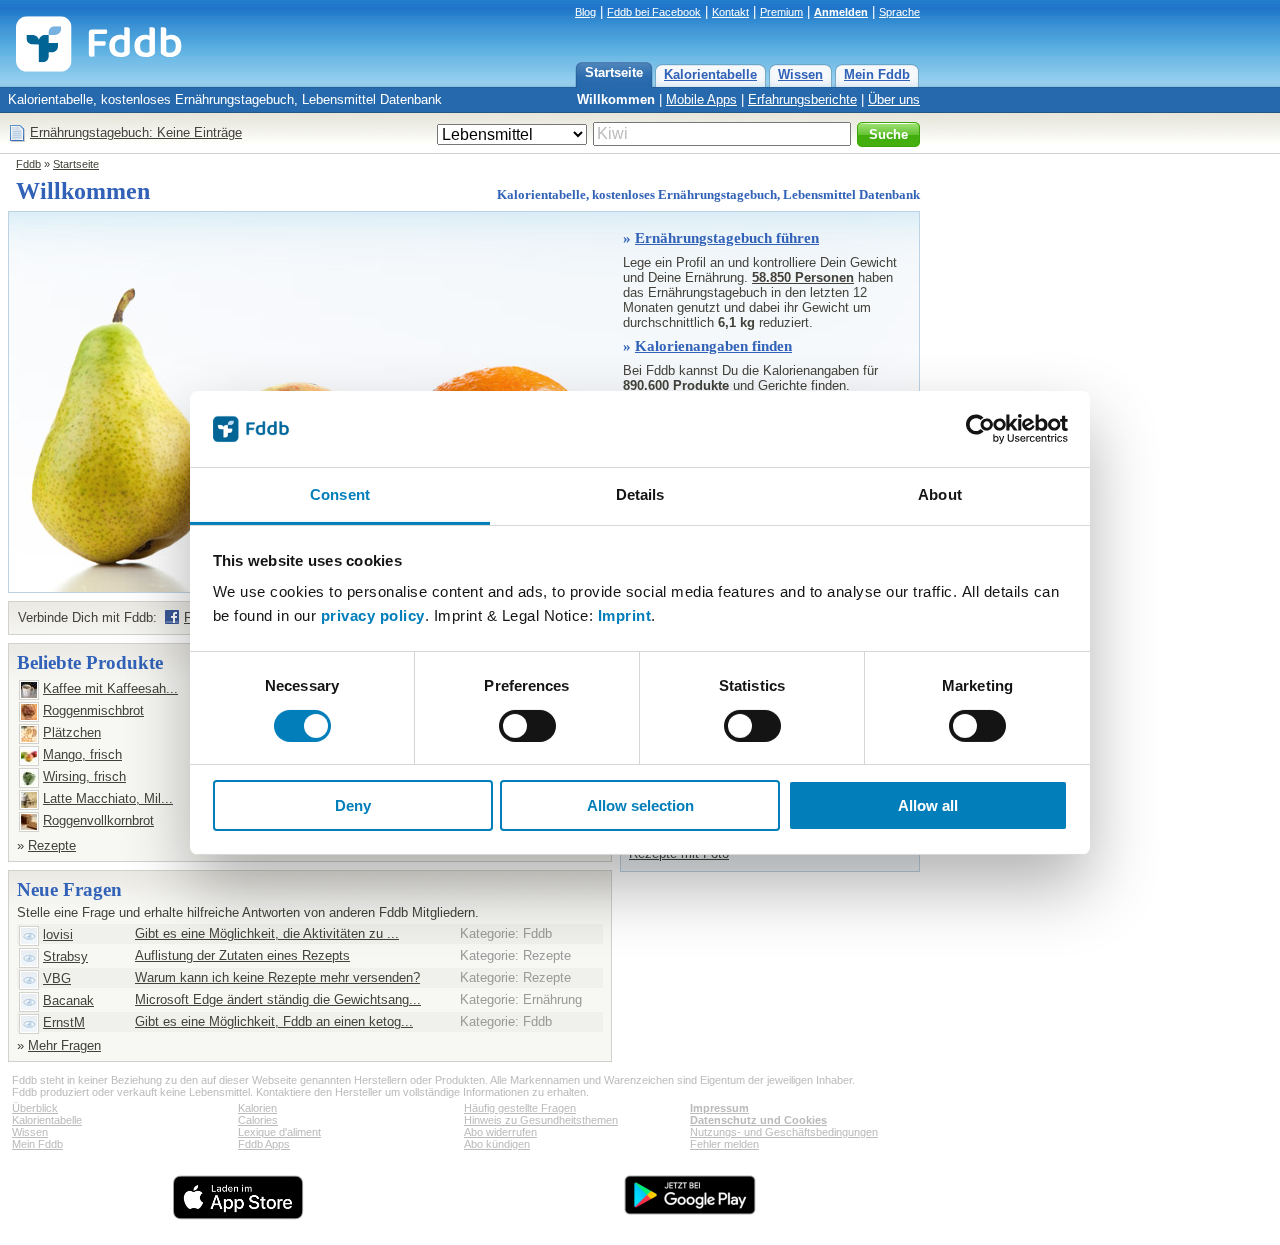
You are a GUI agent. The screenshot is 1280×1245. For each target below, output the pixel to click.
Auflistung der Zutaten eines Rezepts (242, 955)
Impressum (719, 1108)
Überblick (35, 1108)
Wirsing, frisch (84, 776)
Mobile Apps (701, 99)
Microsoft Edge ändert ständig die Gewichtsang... (278, 999)
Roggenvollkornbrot (98, 820)
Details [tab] (640, 494)
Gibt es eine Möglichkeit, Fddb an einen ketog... (274, 1021)
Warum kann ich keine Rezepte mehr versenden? (277, 977)
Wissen (800, 74)
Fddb (28, 164)
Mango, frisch (82, 754)
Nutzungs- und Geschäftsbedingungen (784, 1132)
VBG (57, 978)
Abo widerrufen (500, 1132)
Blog (585, 12)
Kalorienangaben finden (713, 346)
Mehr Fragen (64, 1045)
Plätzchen (72, 732)
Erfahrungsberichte (802, 99)
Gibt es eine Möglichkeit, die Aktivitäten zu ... (267, 933)
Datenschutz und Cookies (758, 1120)
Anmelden (841, 12)
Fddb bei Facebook (654, 12)
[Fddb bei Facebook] (172, 617)
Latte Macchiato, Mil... (108, 798)
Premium (781, 12)
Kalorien (257, 1108)
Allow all (928, 805)
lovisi (58, 934)
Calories (258, 1120)
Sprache (899, 12)
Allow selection (640, 805)
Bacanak (68, 1000)
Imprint (625, 615)
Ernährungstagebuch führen (727, 238)
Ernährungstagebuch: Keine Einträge (136, 132)
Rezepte (52, 845)
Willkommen (616, 99)
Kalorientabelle (710, 74)
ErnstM (64, 1022)
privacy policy (373, 615)
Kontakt (730, 12)
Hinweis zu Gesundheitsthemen (541, 1120)
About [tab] (940, 494)
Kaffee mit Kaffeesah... (110, 688)
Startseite (614, 72)
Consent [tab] (340, 494)
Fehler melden (724, 1144)
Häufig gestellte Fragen (520, 1108)
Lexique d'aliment (279, 1132)
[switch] (527, 726)
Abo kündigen (497, 1144)
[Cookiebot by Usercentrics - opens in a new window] (980, 429)
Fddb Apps (264, 1144)
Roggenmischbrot (93, 710)
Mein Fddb (877, 74)
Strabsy (65, 956)
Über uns (894, 99)
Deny (353, 805)
